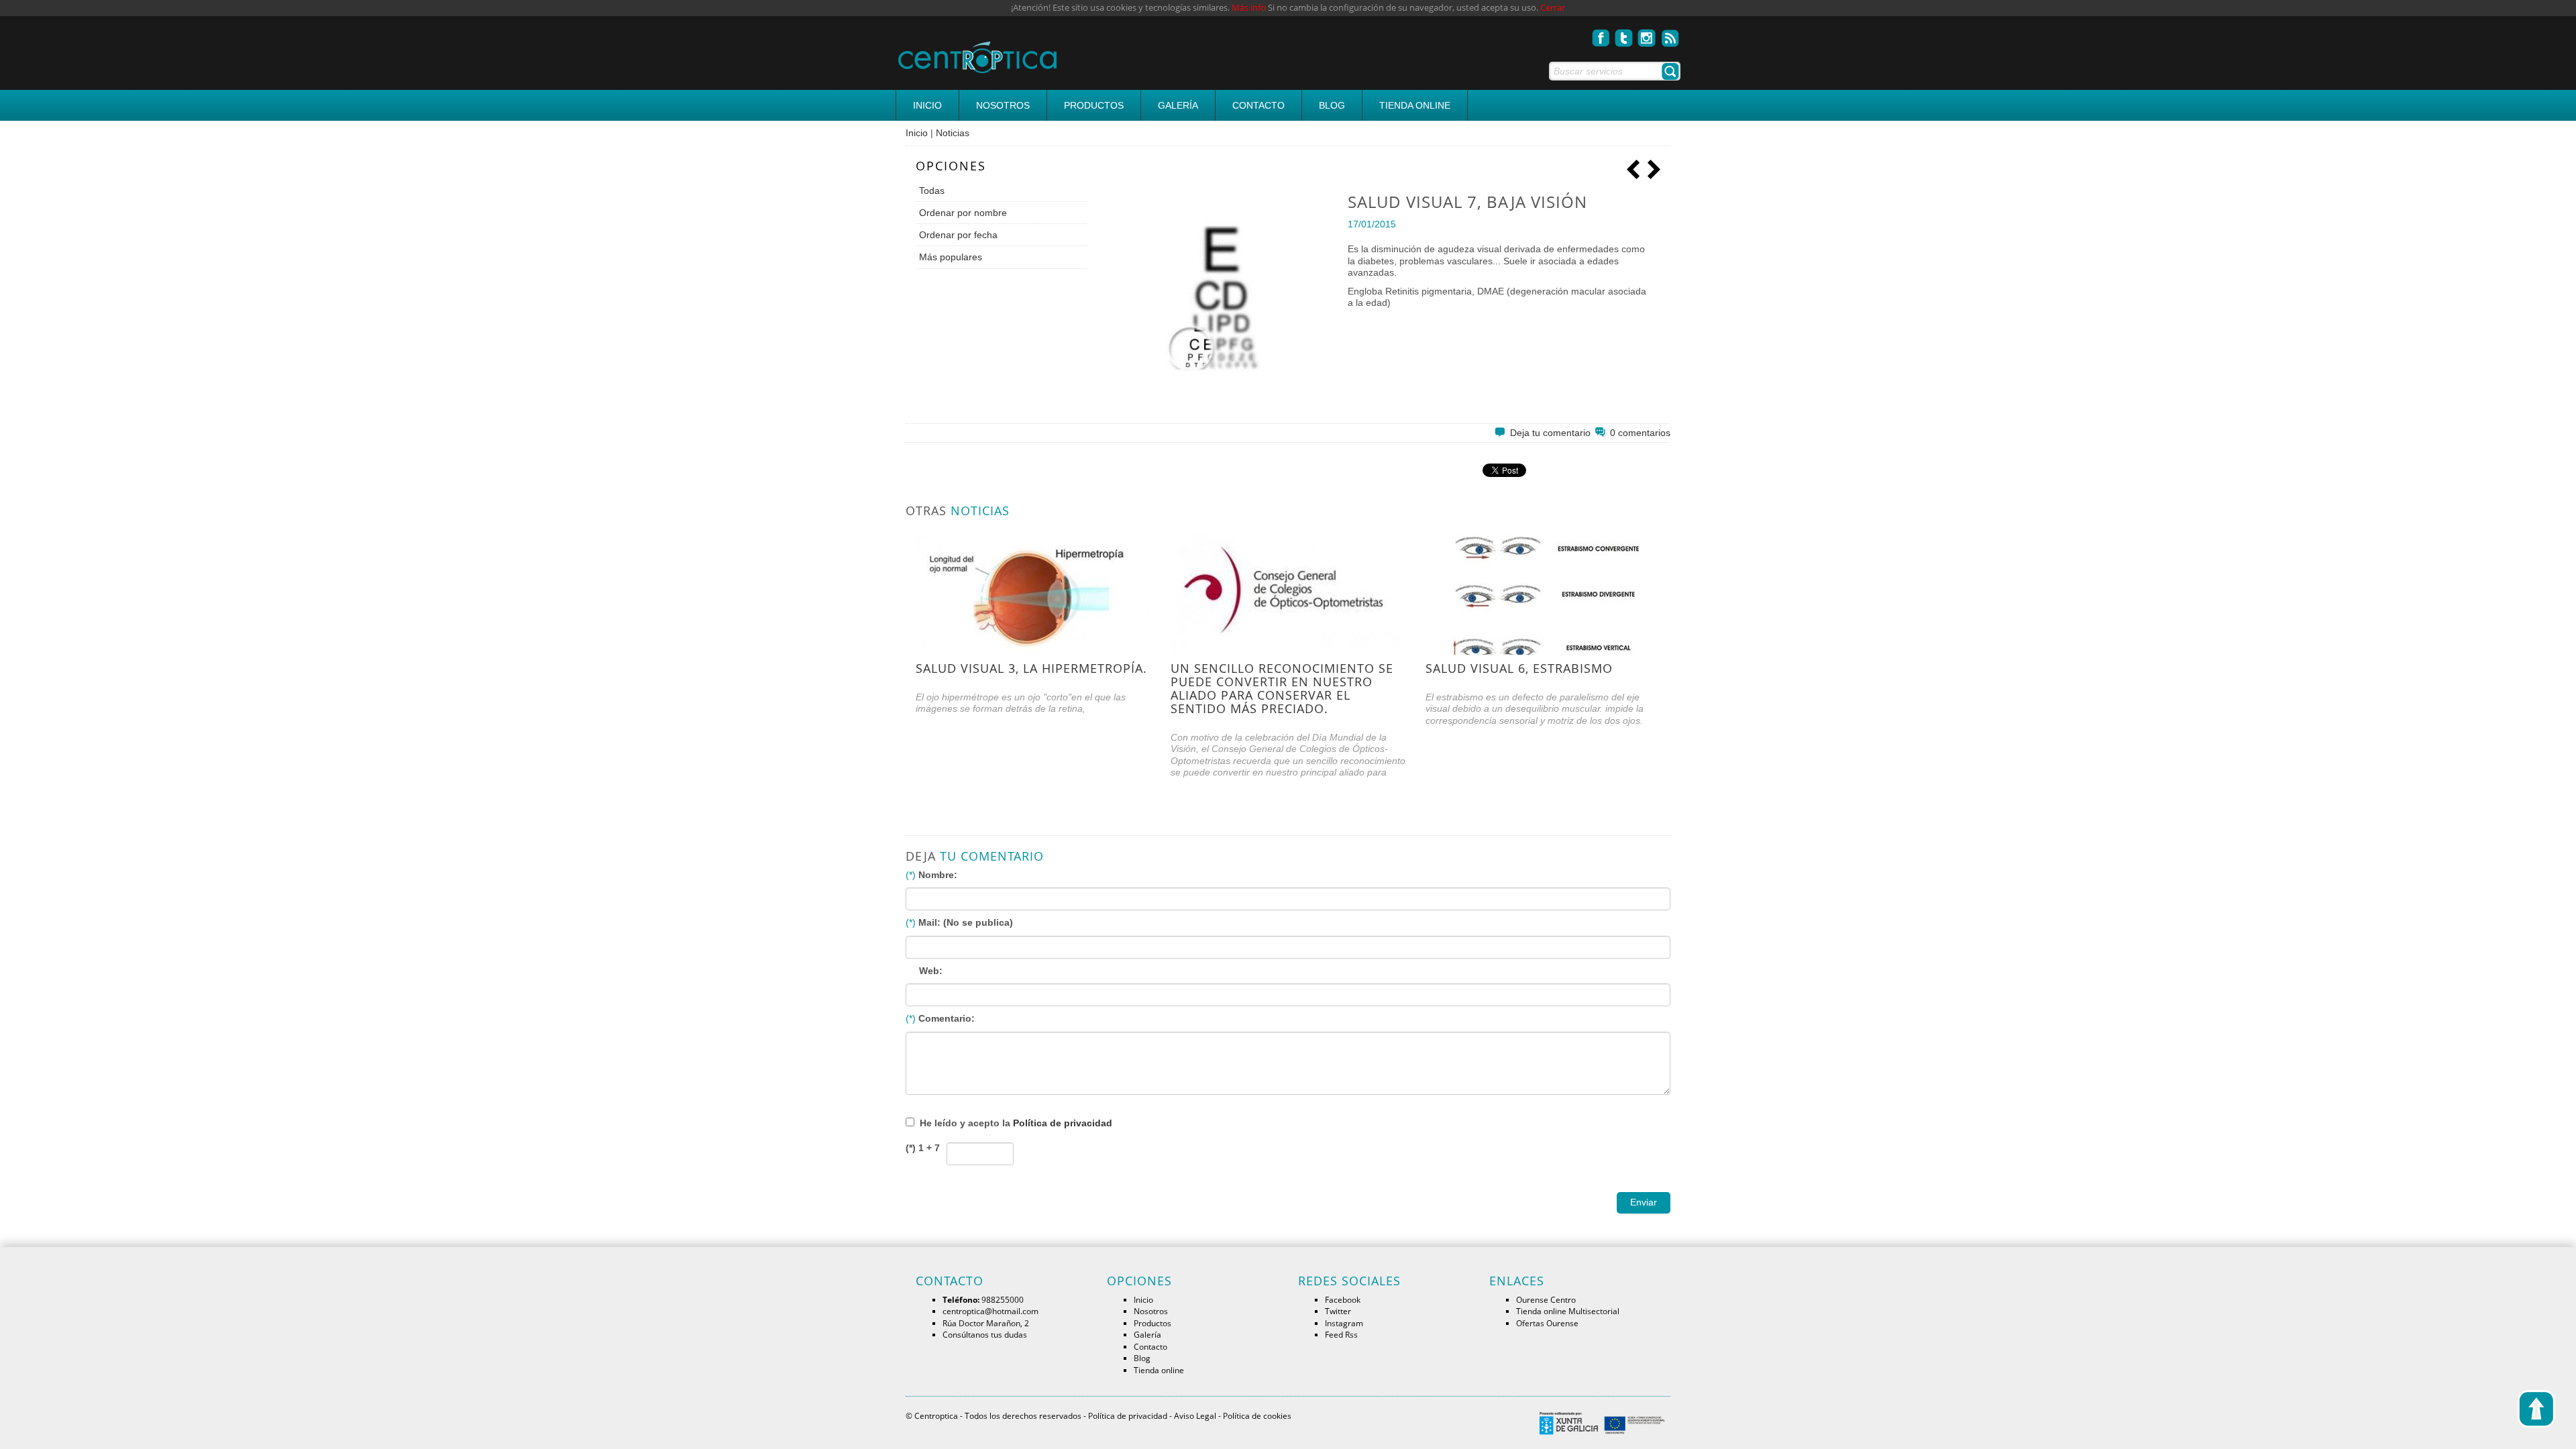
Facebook (1343, 1299)
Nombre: (938, 875)
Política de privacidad (1063, 1123)
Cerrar (1553, 8)
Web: (931, 971)
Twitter (1338, 1311)
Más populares (951, 257)
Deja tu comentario (1552, 433)
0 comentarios (1640, 433)
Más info (1249, 8)
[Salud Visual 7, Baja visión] (1222, 298)
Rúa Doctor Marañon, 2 (986, 1323)
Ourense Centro (1546, 1299)
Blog (1332, 105)
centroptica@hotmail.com (990, 1311)
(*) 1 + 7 (923, 1148)
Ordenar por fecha (958, 235)
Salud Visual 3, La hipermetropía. (1031, 668)
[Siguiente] (1654, 168)
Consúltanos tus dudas (985, 1334)
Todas (932, 191)
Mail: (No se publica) (966, 922)
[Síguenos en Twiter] (1624, 34)
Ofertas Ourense (1547, 1323)
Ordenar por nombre (963, 213)
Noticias (953, 133)
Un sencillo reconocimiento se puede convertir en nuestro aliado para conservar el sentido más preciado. (1282, 688)
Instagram (1344, 1323)
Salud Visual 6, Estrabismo (1519, 668)
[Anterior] (1633, 168)
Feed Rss (1341, 1334)
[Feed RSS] (1670, 34)
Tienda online (1415, 105)
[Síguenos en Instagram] (1647, 34)
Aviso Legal (1195, 1415)
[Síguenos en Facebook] (1601, 34)
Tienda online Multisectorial (1568, 1311)
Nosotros (1003, 105)
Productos (1094, 105)
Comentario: (947, 1018)
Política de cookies (1257, 1415)
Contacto (1258, 105)
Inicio (927, 105)
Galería (1178, 105)
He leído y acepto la (1016, 1123)
